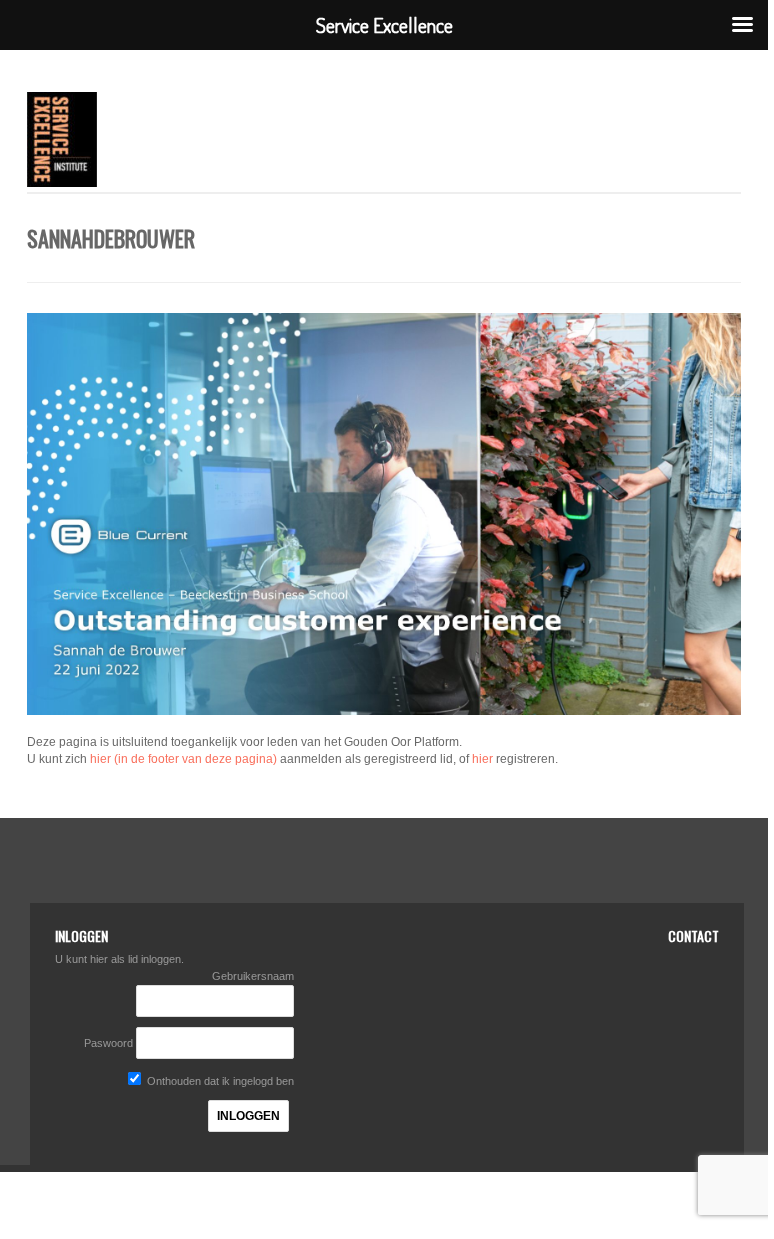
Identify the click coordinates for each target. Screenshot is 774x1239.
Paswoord (108, 1043)
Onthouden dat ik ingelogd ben (219, 1081)
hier (482, 759)
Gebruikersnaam (253, 976)
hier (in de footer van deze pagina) (183, 759)
